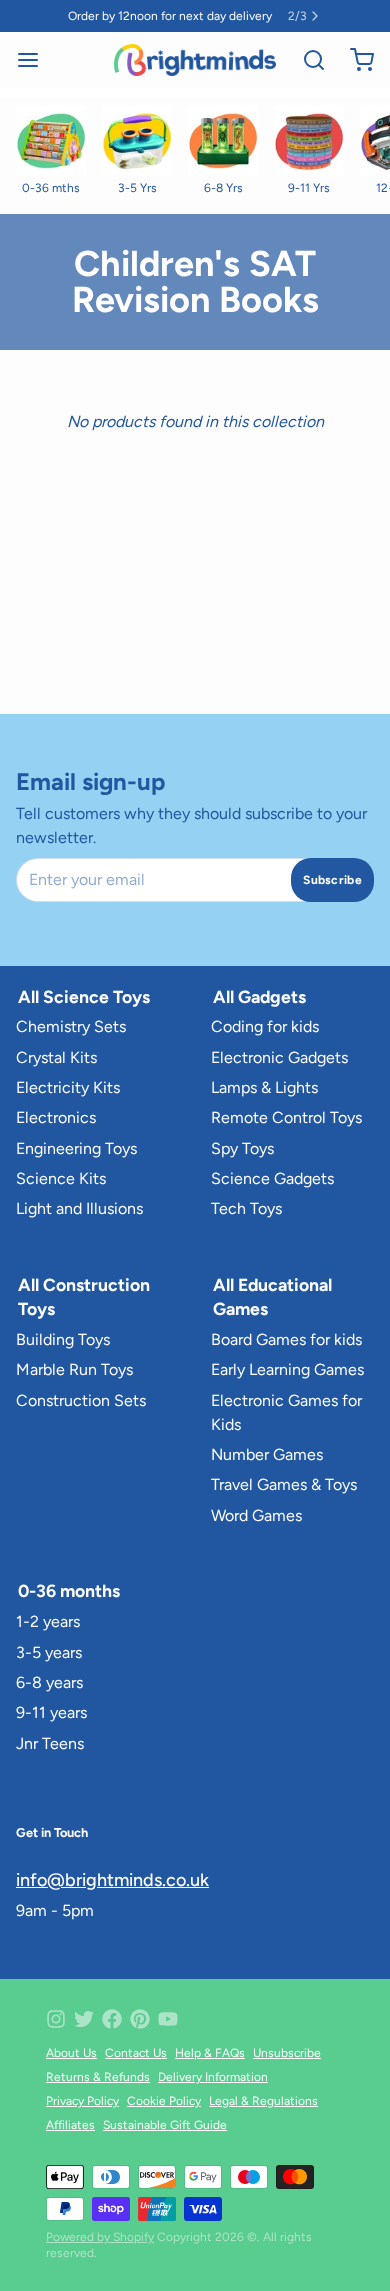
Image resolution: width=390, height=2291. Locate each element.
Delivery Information (213, 2077)
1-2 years (48, 1621)
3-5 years (49, 1652)
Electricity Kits (68, 1087)
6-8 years (49, 1682)
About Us (71, 2053)
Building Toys (63, 1339)
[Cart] (354, 60)
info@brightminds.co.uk (112, 1880)
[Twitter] (84, 2019)
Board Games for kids (286, 1339)
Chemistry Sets (71, 1026)
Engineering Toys (76, 1148)
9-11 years (51, 1712)
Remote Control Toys (286, 1117)
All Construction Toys (84, 1296)
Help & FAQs (210, 2053)
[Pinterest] (140, 2019)
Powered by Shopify (100, 2237)
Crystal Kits (56, 1057)
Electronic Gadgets (279, 1057)
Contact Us (136, 2053)
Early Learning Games (287, 1369)
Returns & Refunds (98, 2077)
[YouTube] (168, 2019)
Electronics (56, 1117)
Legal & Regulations (263, 2101)
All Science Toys (84, 996)
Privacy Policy (82, 2101)
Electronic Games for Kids (286, 1412)
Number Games (267, 1454)
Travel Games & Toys (284, 1484)
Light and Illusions (79, 1208)
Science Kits (61, 1178)
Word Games (256, 1515)
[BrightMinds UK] (194, 60)
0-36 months (69, 1590)
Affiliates (70, 2125)
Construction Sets (81, 1400)
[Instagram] (56, 2019)
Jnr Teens (50, 1743)
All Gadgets (259, 996)
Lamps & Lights (264, 1087)
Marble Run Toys (74, 1369)
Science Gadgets (272, 1178)
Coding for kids (265, 1026)
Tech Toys (246, 1208)
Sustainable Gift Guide (165, 2125)
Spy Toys (242, 1148)
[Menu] (36, 60)
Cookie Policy (164, 2101)
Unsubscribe (287, 2053)
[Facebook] (112, 2019)
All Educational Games (272, 1296)
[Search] (306, 60)
